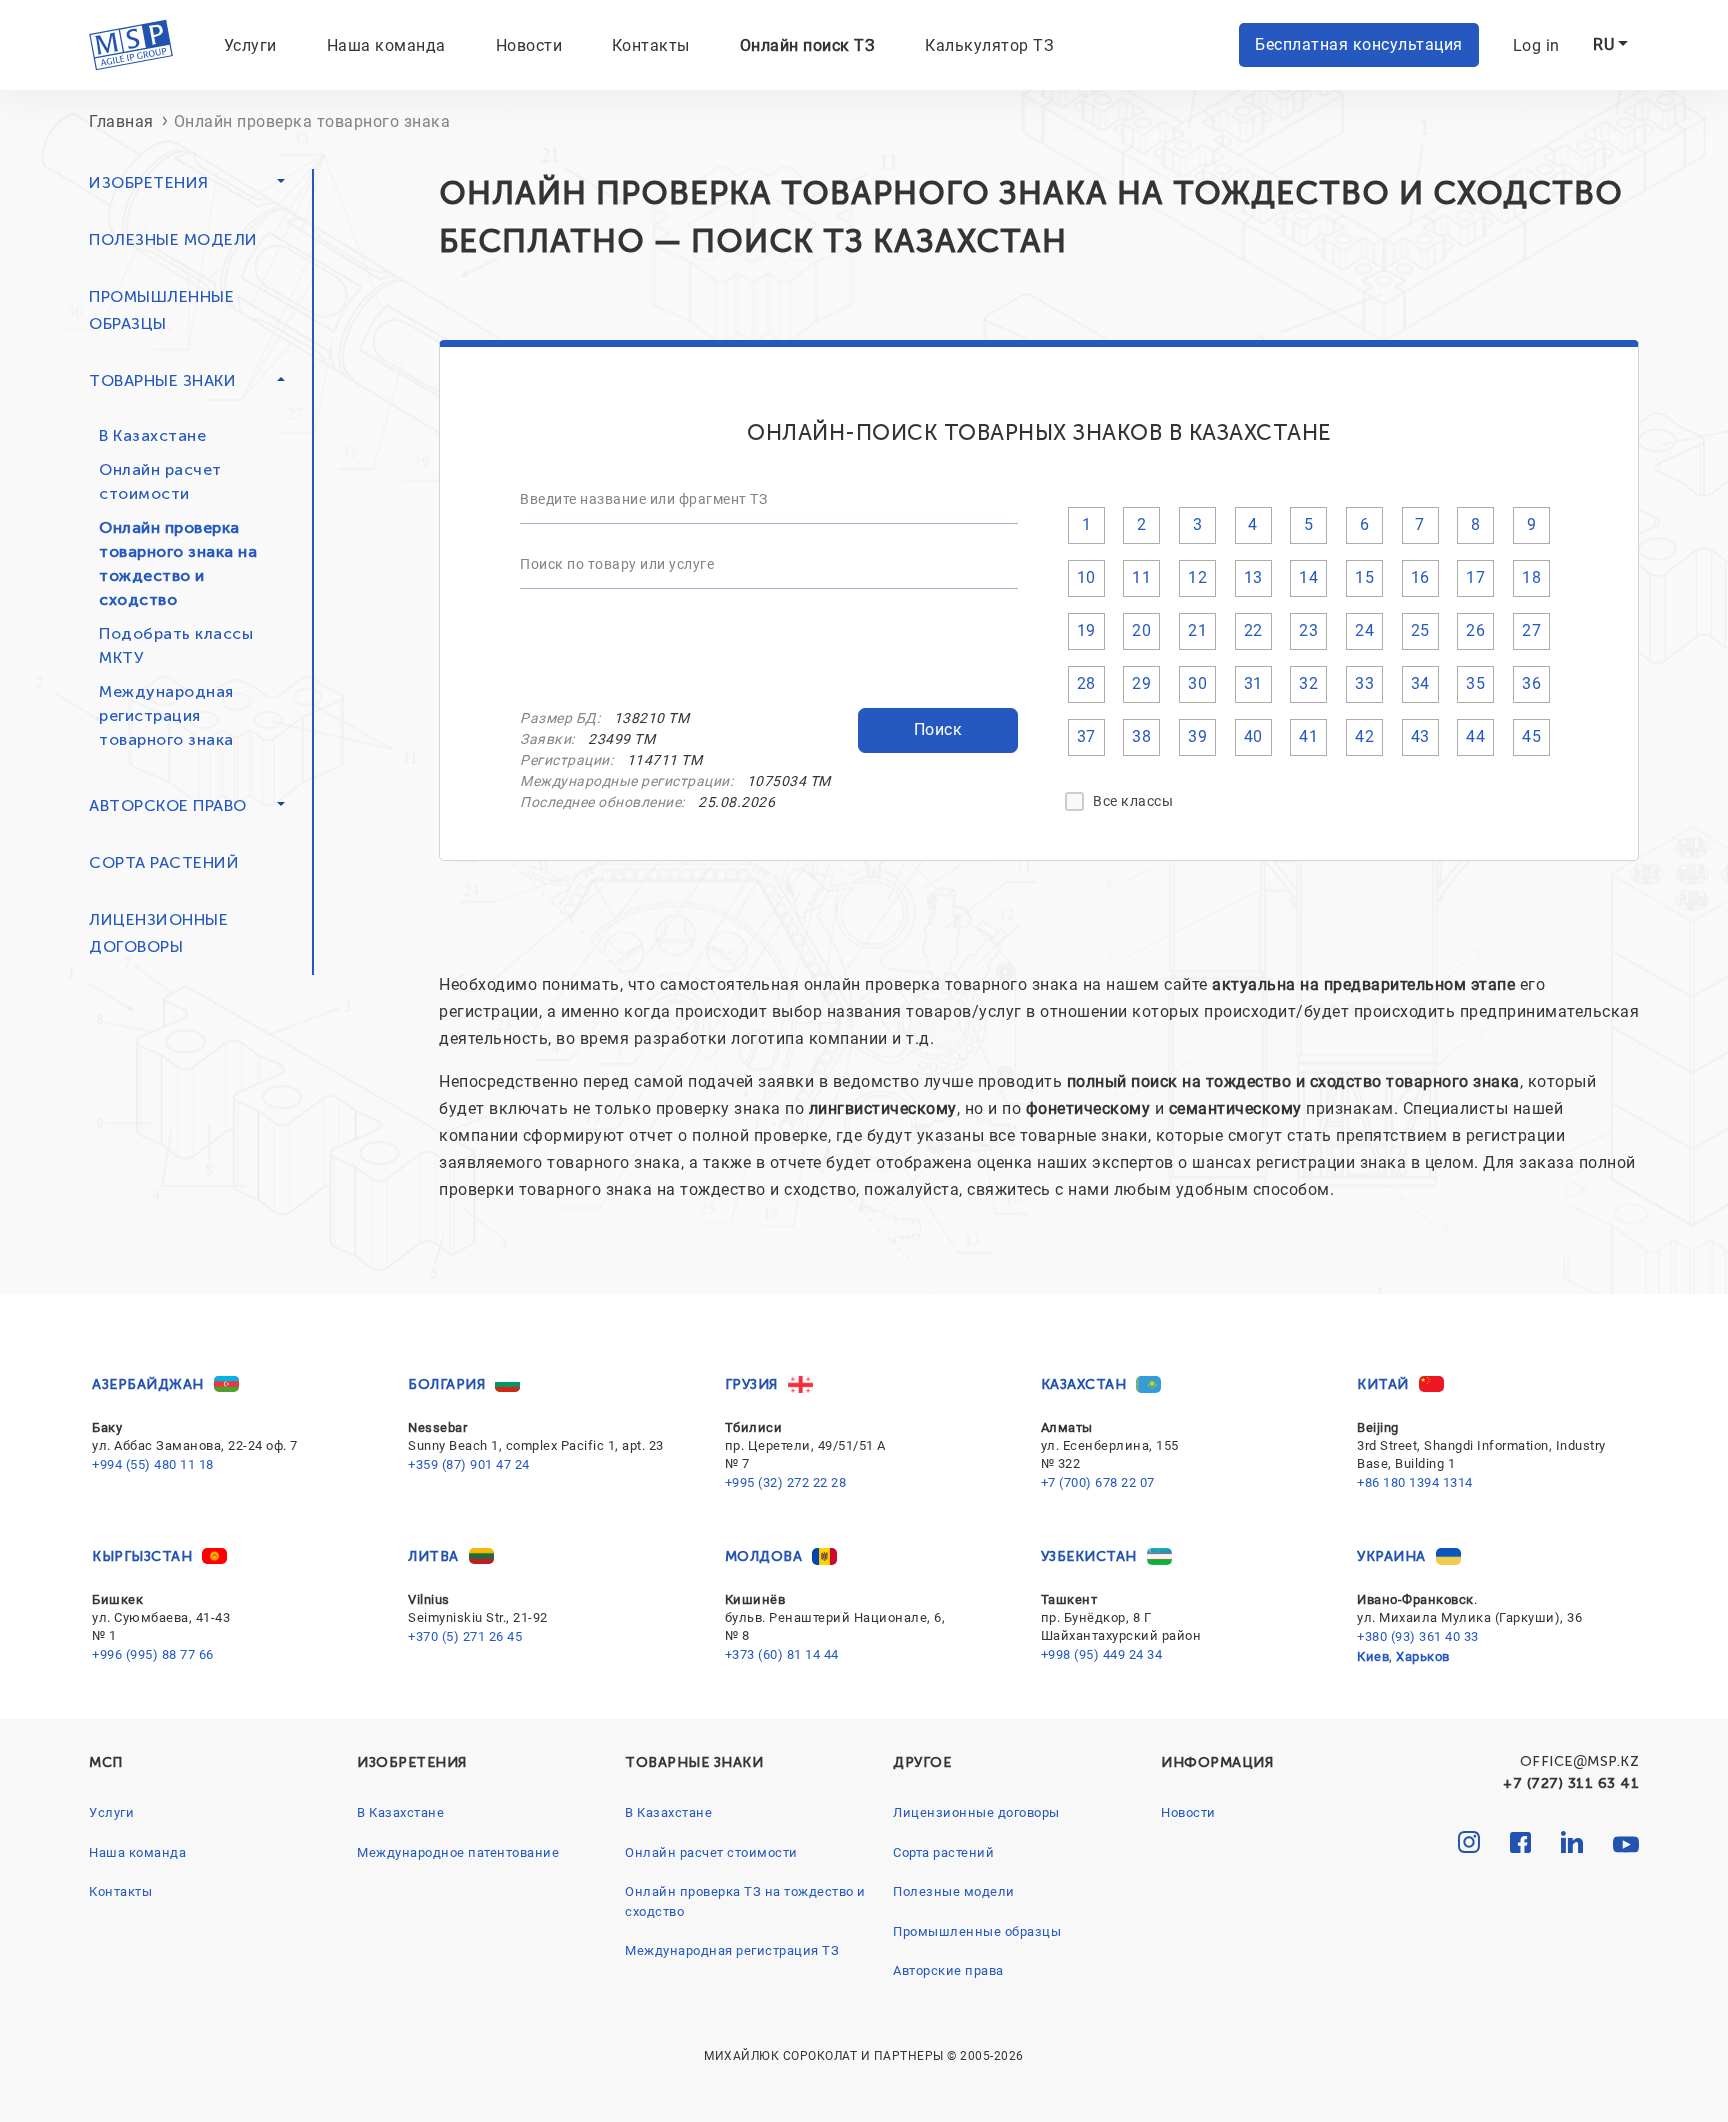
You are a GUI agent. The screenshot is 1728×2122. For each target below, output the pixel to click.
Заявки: (547, 739)
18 (1531, 577)
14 (1308, 577)
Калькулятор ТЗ (989, 45)
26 (1475, 630)
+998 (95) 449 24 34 (1102, 1654)
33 (1364, 683)
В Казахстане (152, 435)
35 (1475, 683)
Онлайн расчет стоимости (160, 481)
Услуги (250, 45)
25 (1420, 630)
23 (1308, 630)
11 (1141, 577)
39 (1197, 736)
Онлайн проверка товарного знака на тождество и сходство (178, 563)
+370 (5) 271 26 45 (465, 1636)
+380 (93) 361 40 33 (1418, 1636)
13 (1253, 577)
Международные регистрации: (626, 781)
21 (1197, 630)
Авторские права (948, 1970)
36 (1531, 683)
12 (1197, 577)
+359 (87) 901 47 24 (469, 1464)
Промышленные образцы (977, 1931)
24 (1364, 630)
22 (1253, 630)
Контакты (651, 45)
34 (1420, 683)
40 (1253, 736)
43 (1420, 736)
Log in (1536, 45)
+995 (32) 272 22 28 (786, 1482)
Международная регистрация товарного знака (166, 715)
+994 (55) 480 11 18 (153, 1464)
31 (1253, 683)
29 (1141, 683)
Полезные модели (173, 239)
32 (1308, 683)
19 (1086, 630)
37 (1086, 736)
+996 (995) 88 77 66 (153, 1654)
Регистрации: (566, 760)
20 (1141, 630)
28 (1086, 683)
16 (1420, 577)
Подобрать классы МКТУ (176, 645)
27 (1531, 630)
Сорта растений (164, 862)
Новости (529, 45)
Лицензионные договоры (976, 1812)
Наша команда (386, 45)
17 (1475, 577)
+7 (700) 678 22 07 (1098, 1482)
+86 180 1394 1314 (1415, 1482)
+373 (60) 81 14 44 (782, 1654)
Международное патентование (458, 1852)
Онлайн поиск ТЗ (808, 45)
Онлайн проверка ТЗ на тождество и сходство (745, 1901)
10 (1086, 577)
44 (1475, 736)
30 (1197, 683)
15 (1364, 577)
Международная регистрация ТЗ (732, 1950)
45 (1531, 736)
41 (1308, 736)
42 (1364, 736)
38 (1141, 736)
